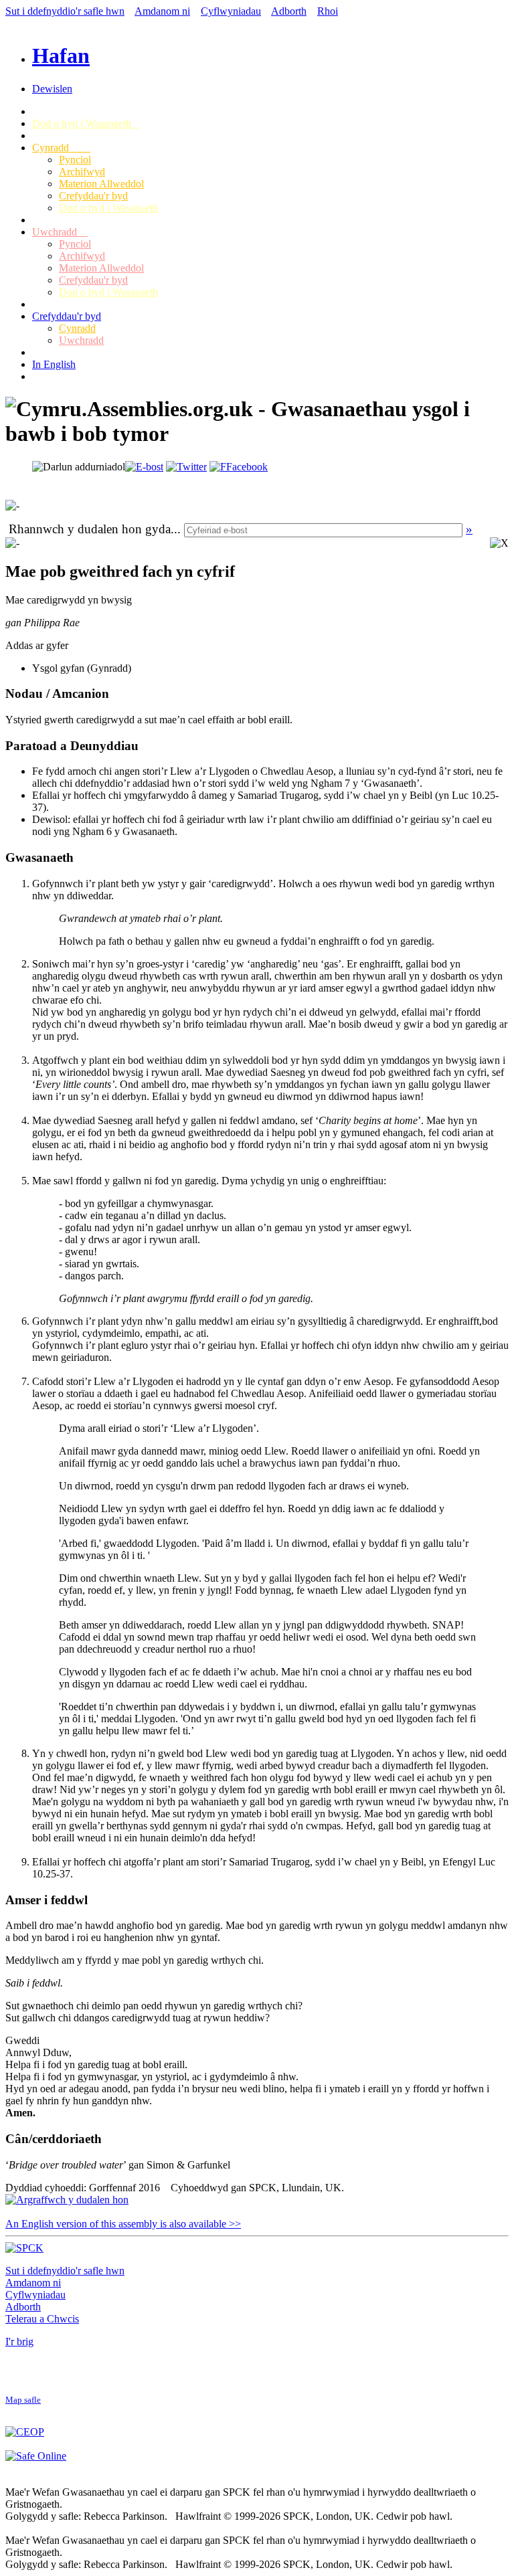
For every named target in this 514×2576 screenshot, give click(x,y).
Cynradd (61, 148)
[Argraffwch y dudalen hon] (67, 2200)
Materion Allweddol (101, 184)
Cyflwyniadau (231, 11)
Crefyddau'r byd (93, 196)
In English (54, 364)
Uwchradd (60, 232)
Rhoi (328, 11)
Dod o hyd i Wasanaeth (86, 123)
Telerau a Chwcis (42, 2319)
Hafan (61, 56)
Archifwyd (82, 172)
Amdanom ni (162, 11)
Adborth (289, 11)
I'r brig (19, 2341)
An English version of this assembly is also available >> (123, 2224)
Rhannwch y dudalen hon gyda (90, 529)
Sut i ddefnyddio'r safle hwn (65, 11)
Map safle (23, 2400)
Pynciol (75, 160)
